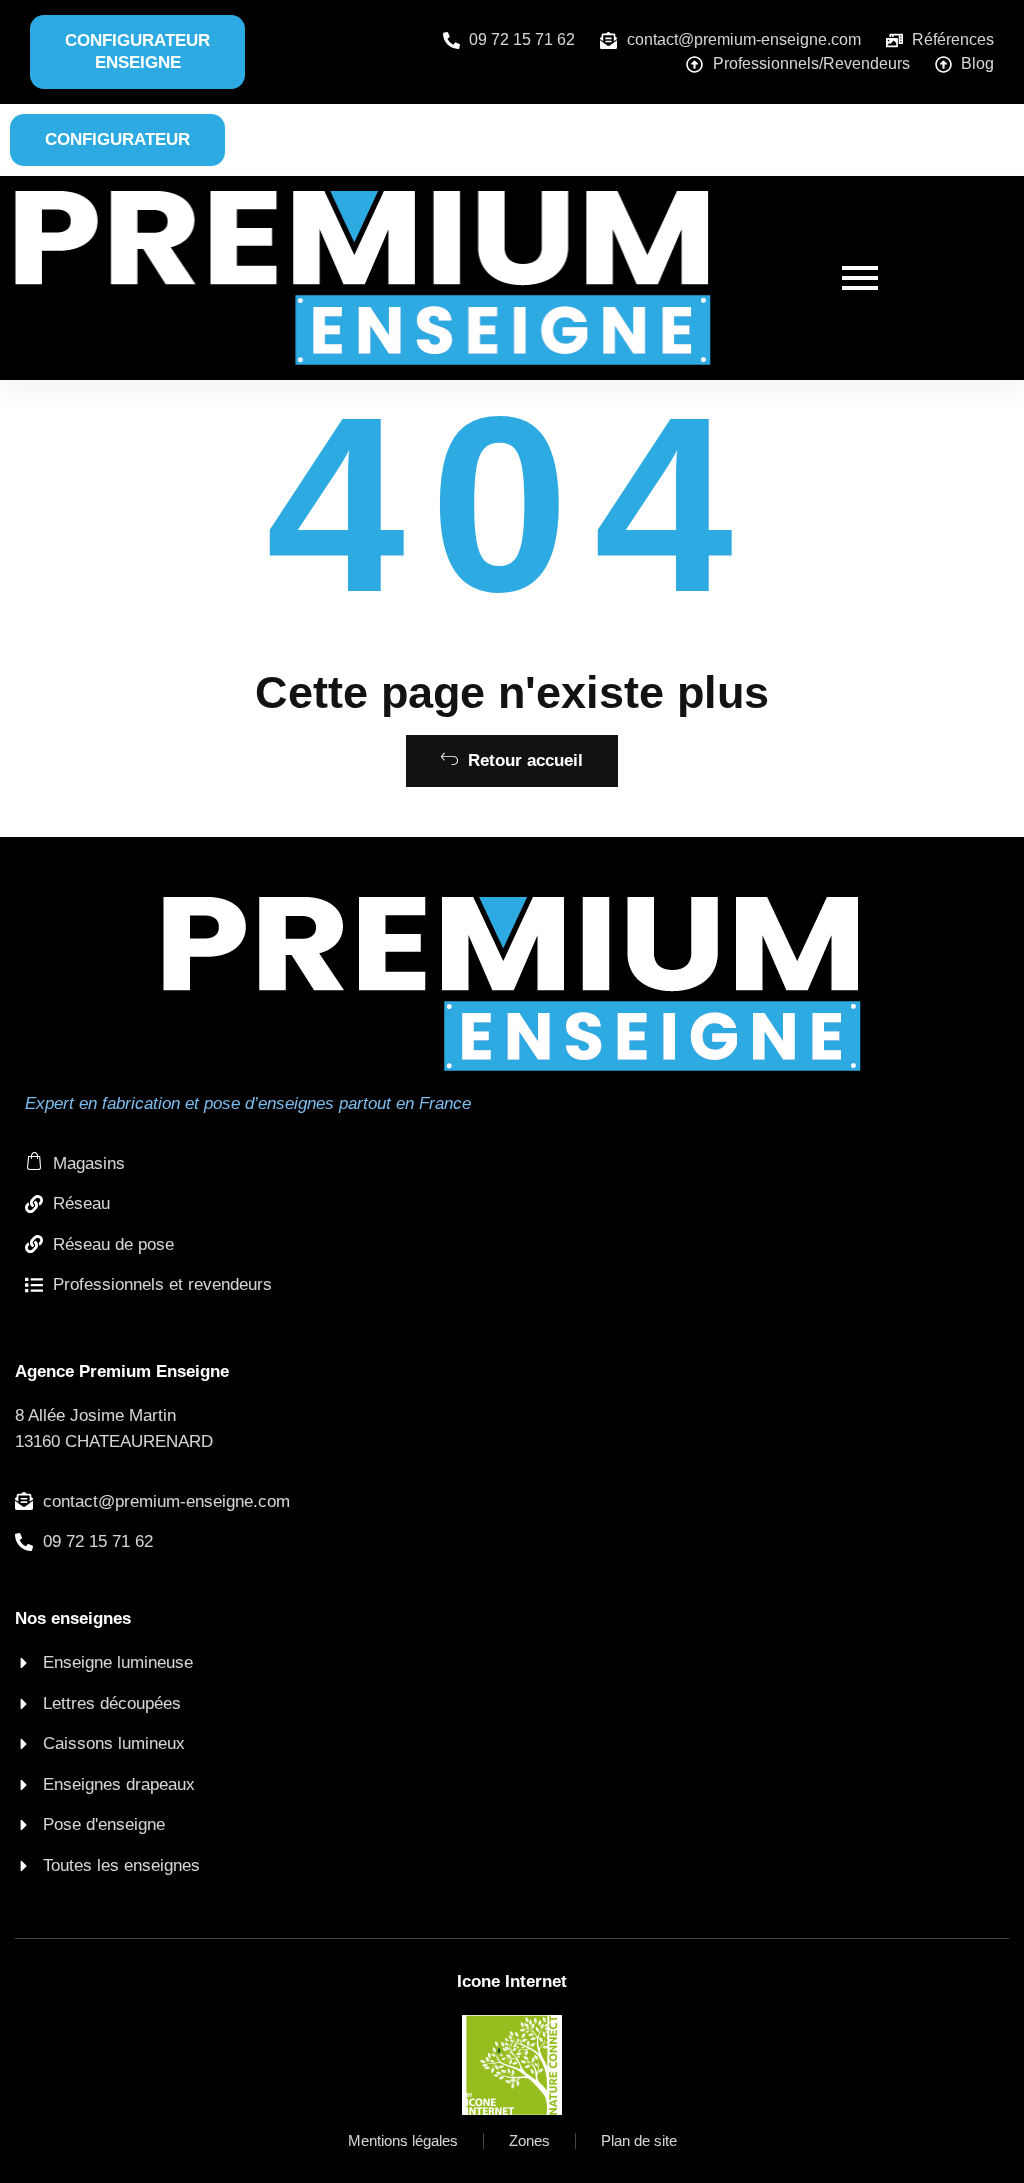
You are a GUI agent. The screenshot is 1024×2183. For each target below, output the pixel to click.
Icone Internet (512, 1981)
